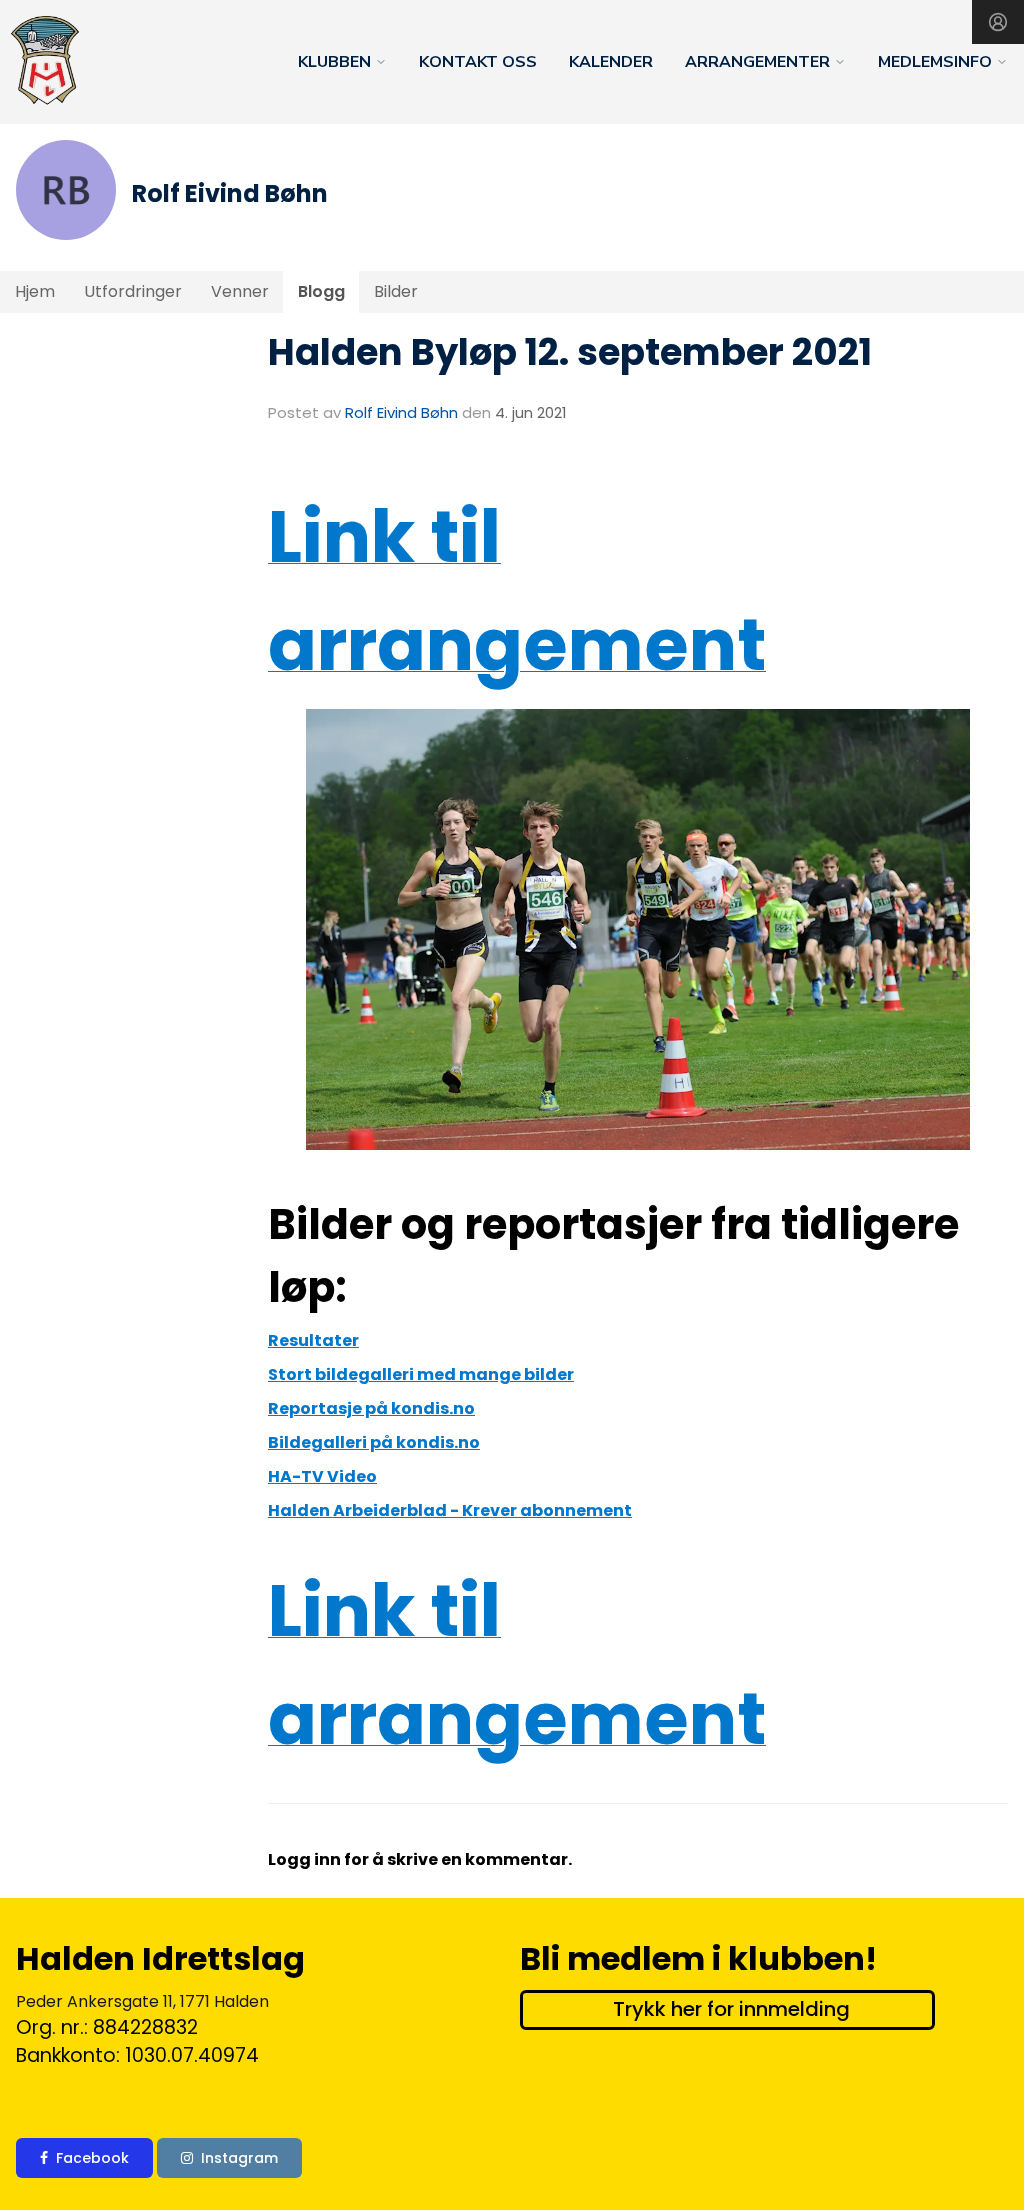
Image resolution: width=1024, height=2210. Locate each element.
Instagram (239, 2158)
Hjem (35, 291)
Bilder (396, 291)
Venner (240, 291)
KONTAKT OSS (478, 62)
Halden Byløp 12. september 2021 (570, 352)
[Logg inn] (998, 22)
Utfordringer (133, 291)
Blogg (321, 291)
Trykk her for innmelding (731, 2009)
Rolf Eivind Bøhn (401, 412)
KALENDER (611, 62)
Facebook (92, 2158)
